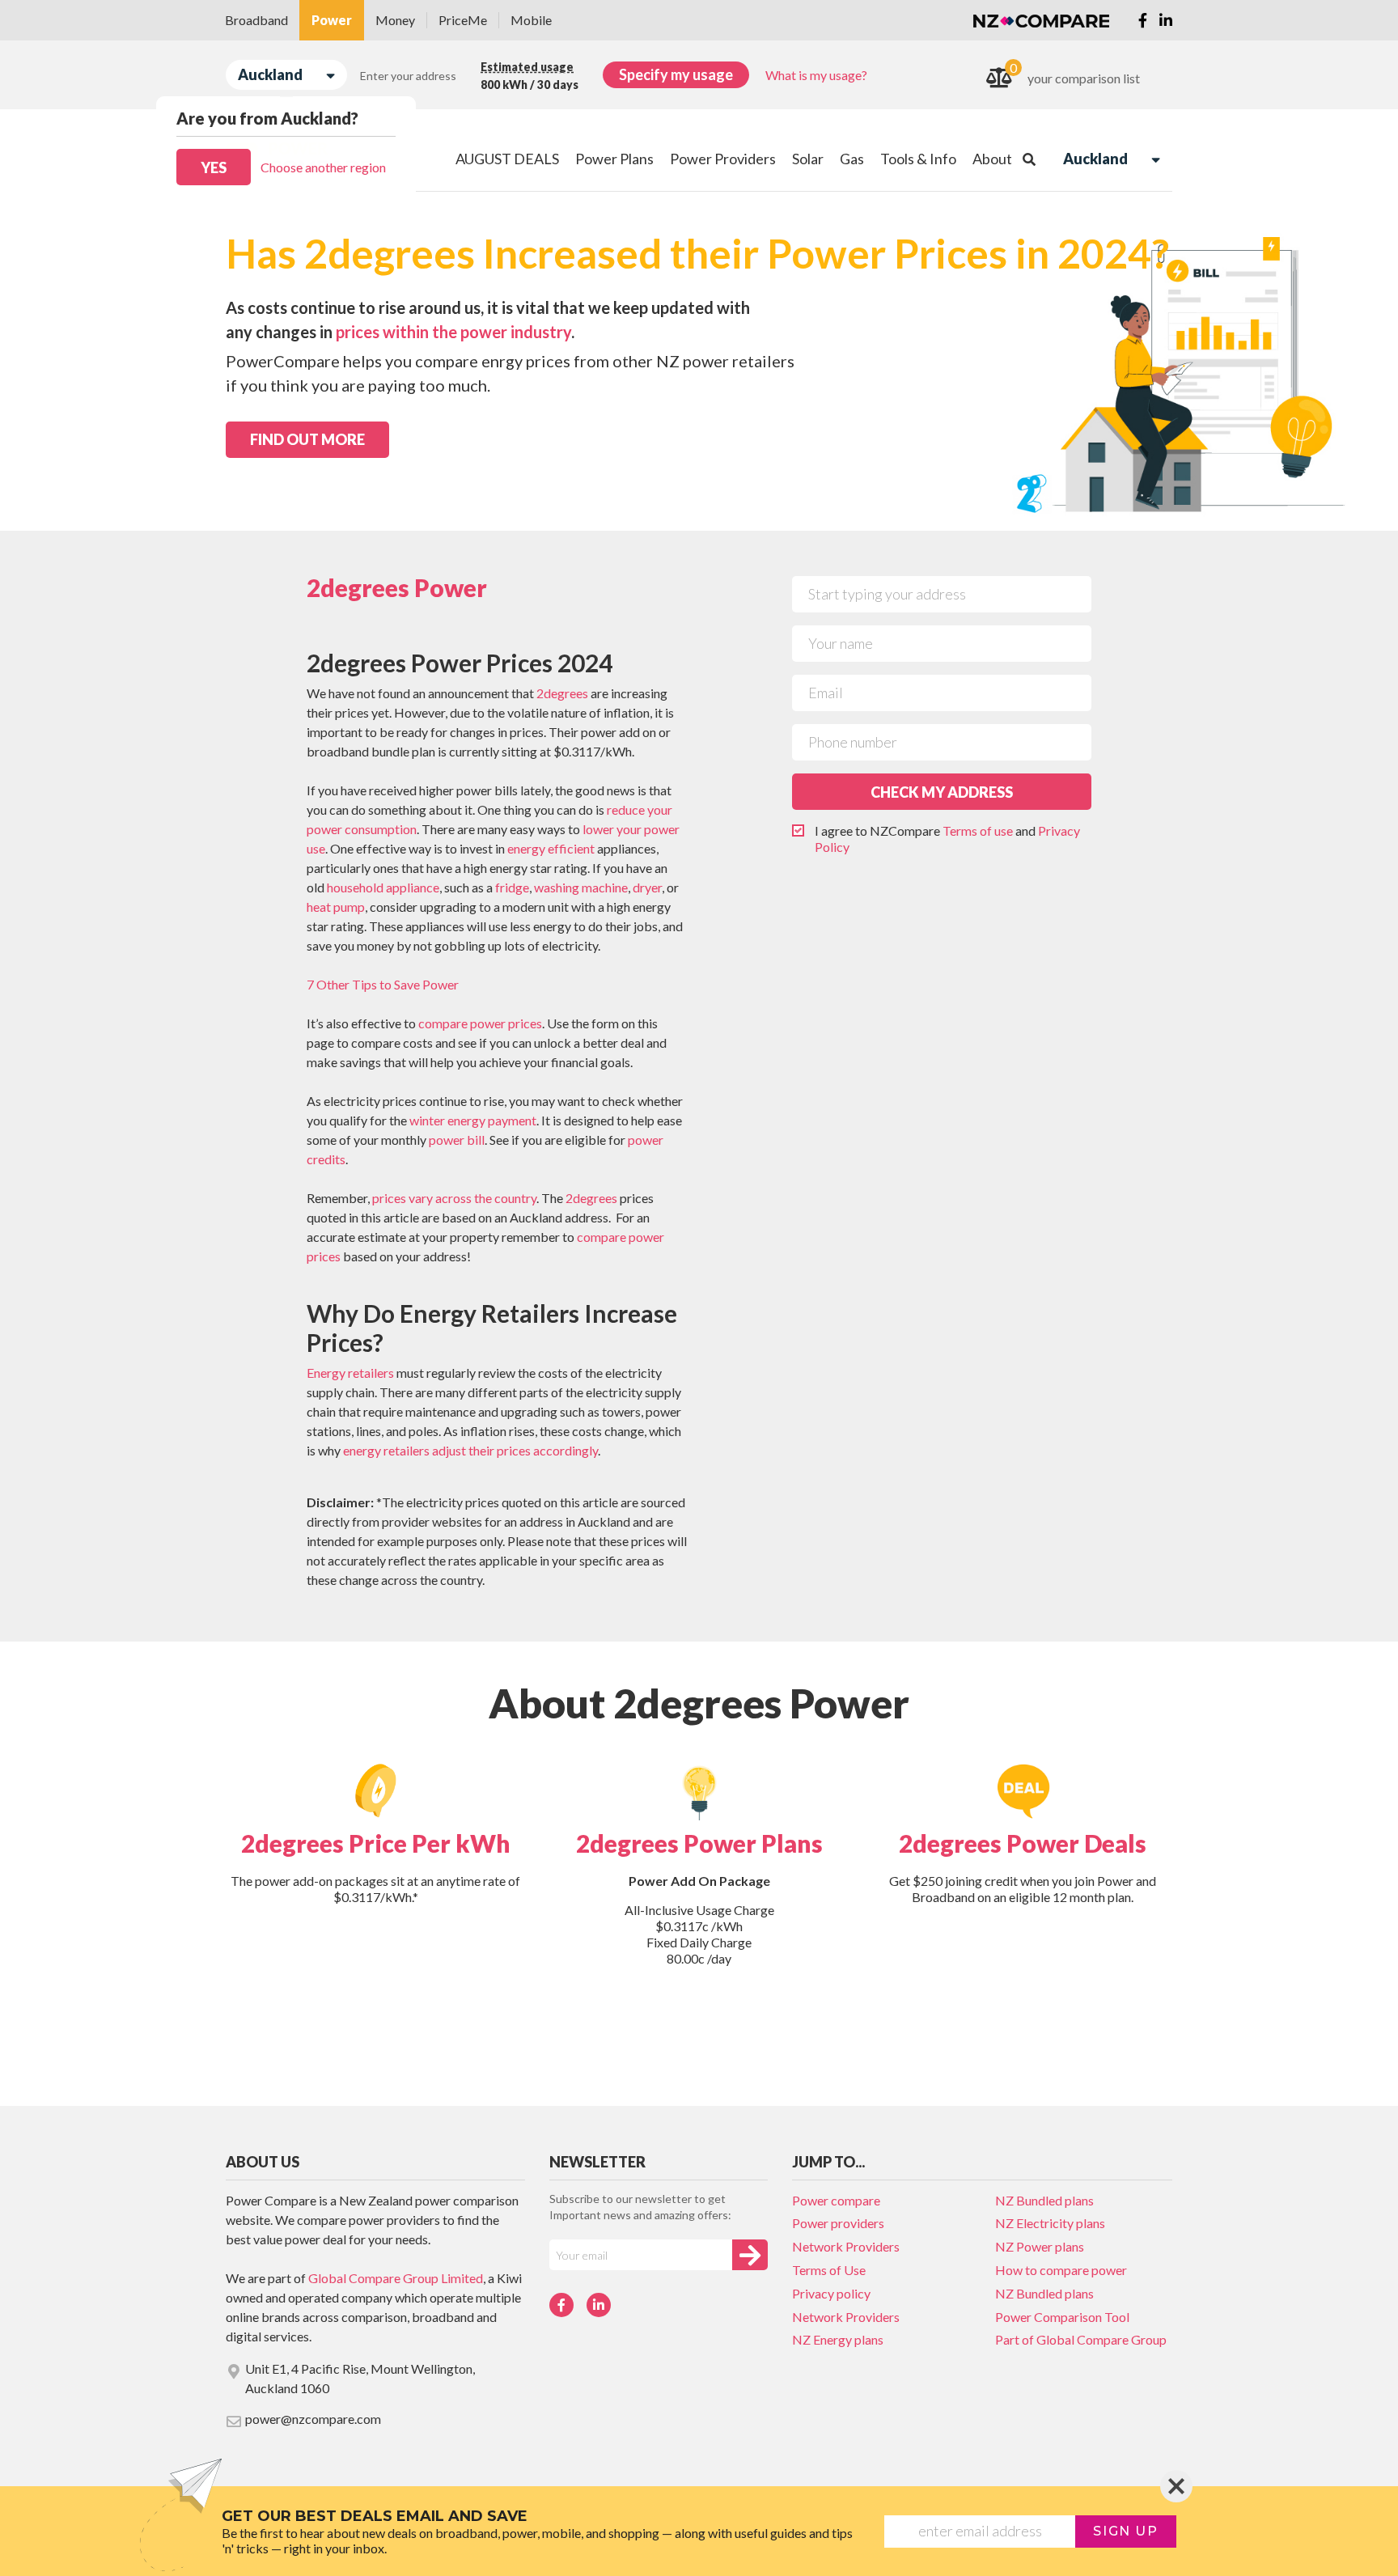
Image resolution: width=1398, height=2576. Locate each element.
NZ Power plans (1040, 2246)
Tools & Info (918, 159)
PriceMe (463, 20)
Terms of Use (829, 2270)
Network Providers (846, 2246)
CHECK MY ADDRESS (942, 792)
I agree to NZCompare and (947, 839)
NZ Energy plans (838, 2339)
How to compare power (1061, 2270)
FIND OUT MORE (307, 439)
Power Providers (723, 159)
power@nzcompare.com (313, 2419)
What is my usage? (816, 75)
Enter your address (408, 76)
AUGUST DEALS (507, 159)
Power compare (836, 2200)
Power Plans (614, 159)
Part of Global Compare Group (1081, 2339)
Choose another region (323, 167)
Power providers (838, 2223)
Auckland (270, 74)
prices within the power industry (453, 332)
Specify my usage (676, 74)
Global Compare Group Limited (396, 2278)
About (992, 159)
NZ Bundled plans (1044, 2200)
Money (395, 20)
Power (332, 20)
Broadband (256, 20)
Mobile (531, 20)
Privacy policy (831, 2293)
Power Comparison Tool (1062, 2317)
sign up (1125, 2531)
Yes (214, 167)
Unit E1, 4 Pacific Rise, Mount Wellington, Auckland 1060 (360, 2378)
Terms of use (978, 830)
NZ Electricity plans (1050, 2223)
